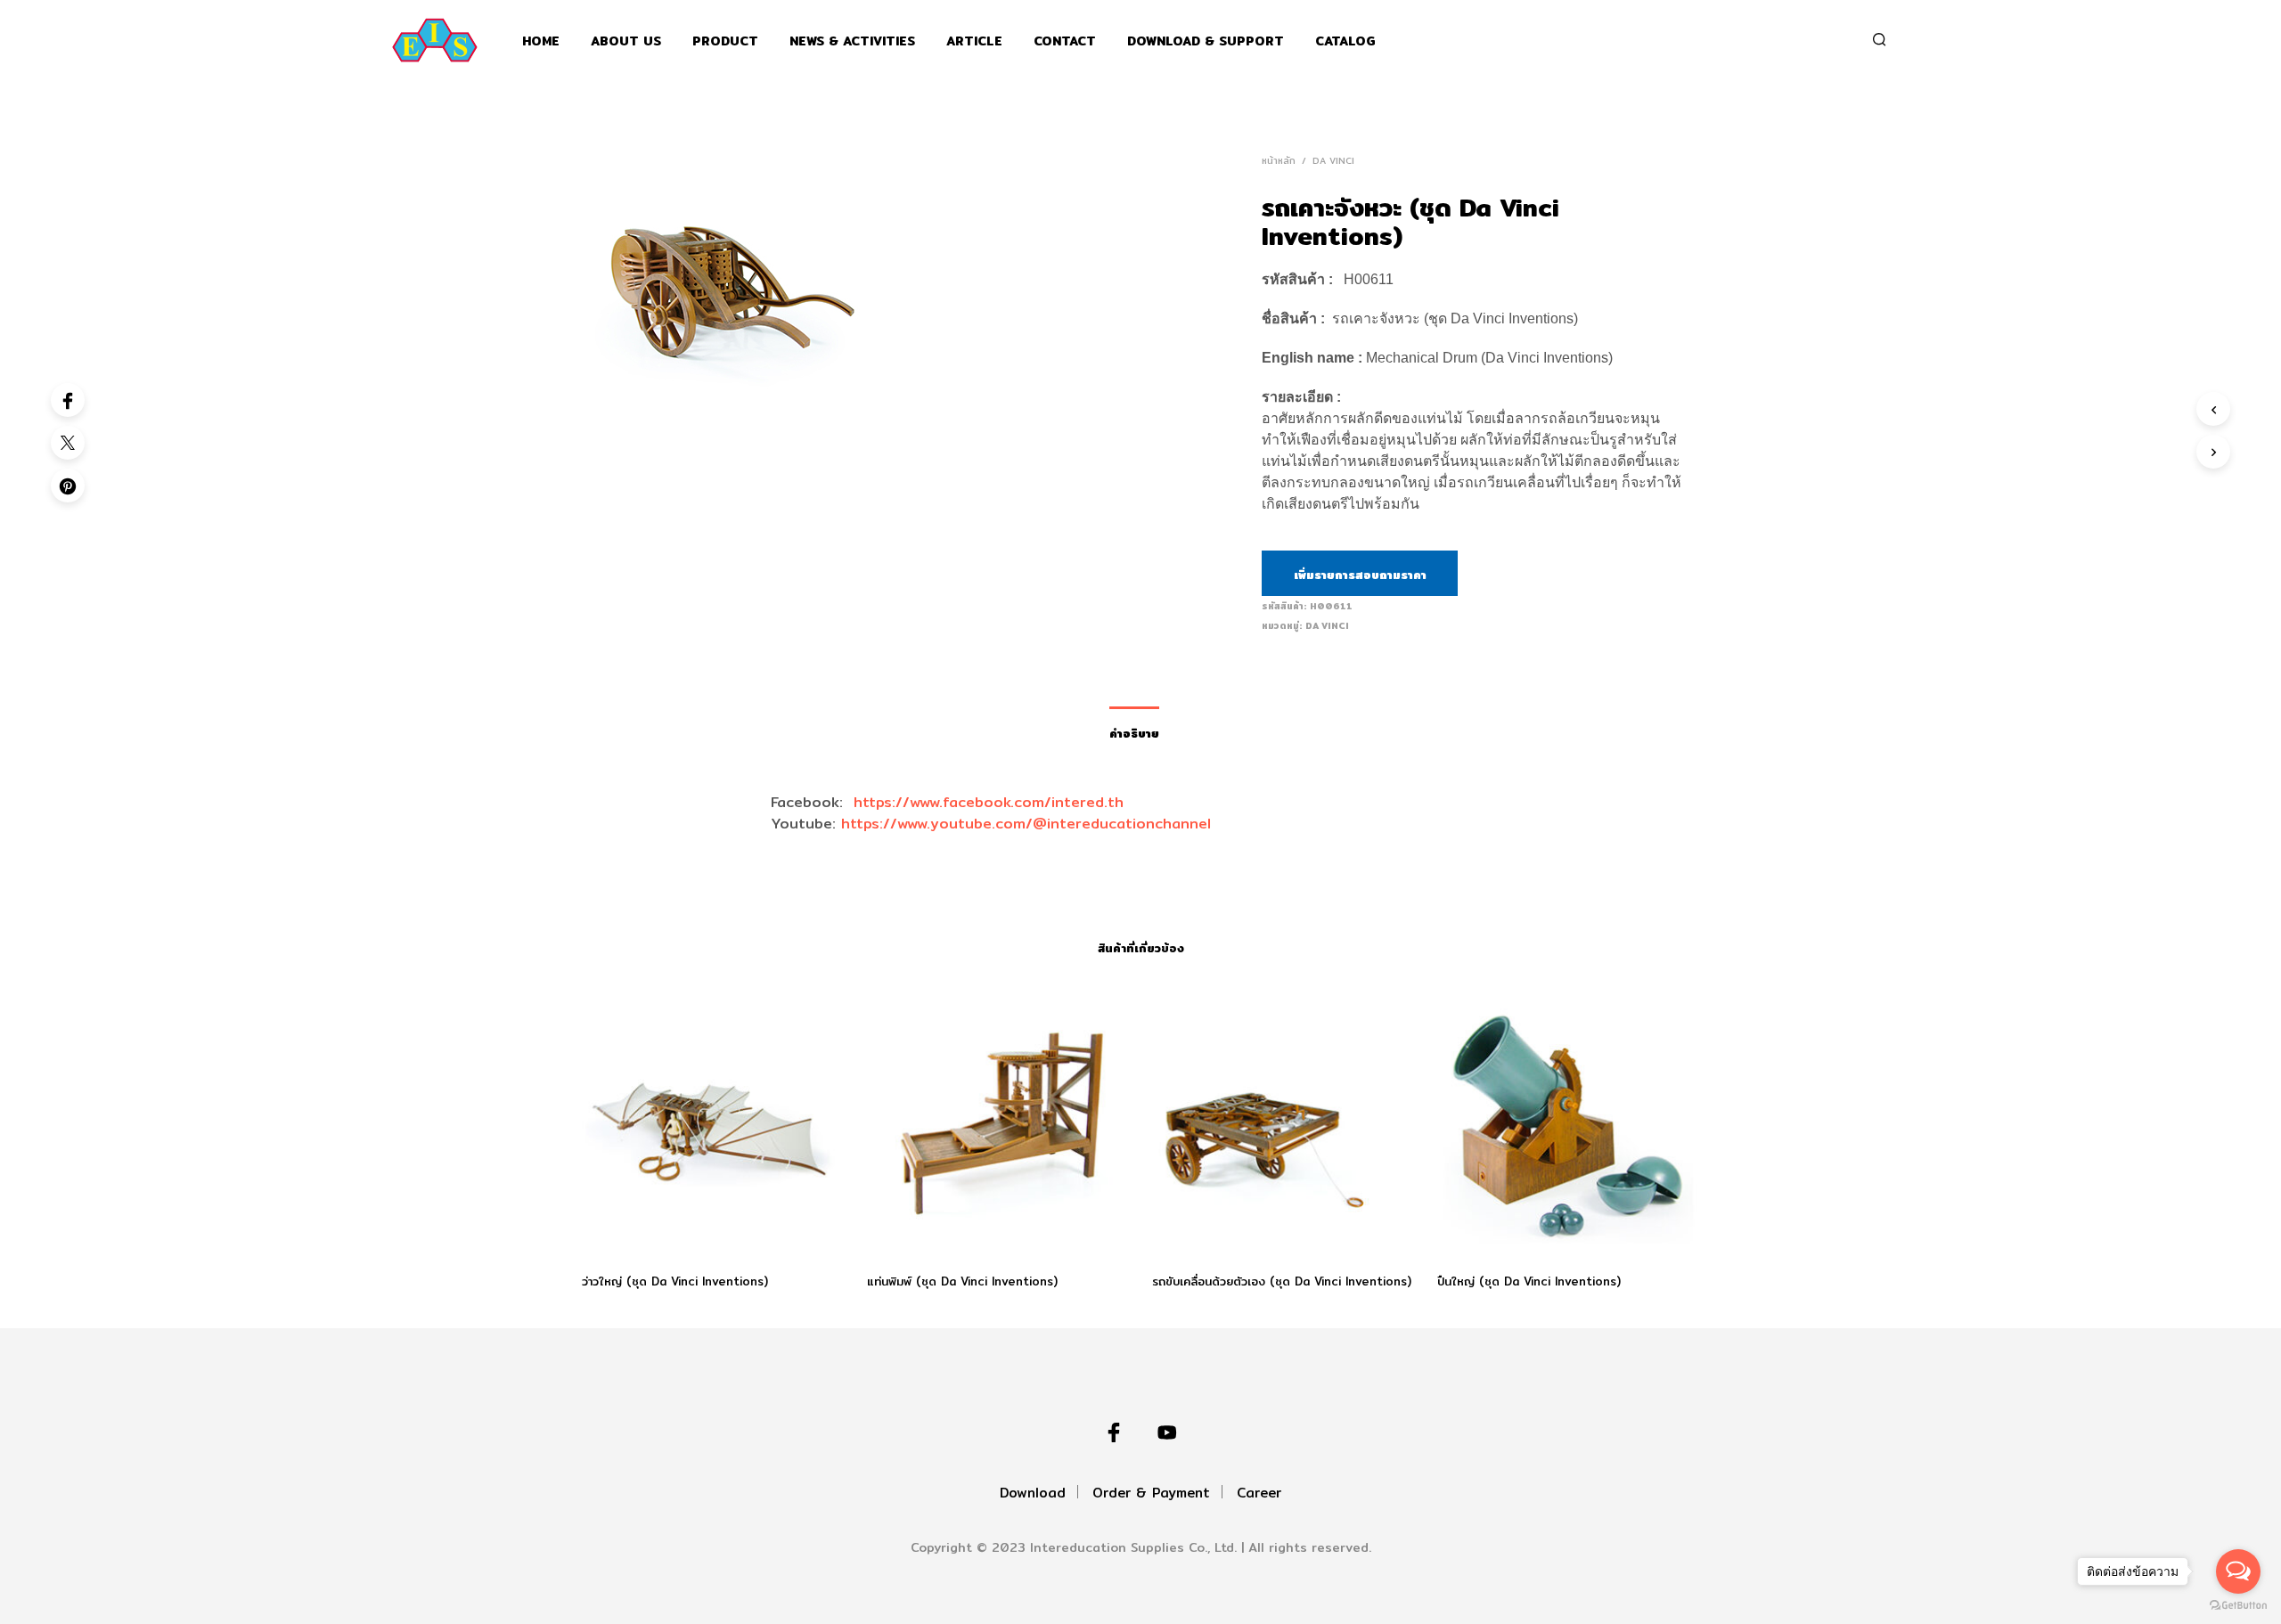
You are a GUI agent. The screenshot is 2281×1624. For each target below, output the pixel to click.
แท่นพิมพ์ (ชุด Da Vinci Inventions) (962, 1281)
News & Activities (852, 41)
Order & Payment (1151, 1493)
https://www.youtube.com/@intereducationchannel (1026, 824)
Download (1033, 1493)
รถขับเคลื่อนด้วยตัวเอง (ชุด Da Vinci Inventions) (1282, 1281)
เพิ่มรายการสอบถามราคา (1360, 575)
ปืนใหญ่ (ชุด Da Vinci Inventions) (1529, 1281)
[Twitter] (68, 443)
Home (541, 41)
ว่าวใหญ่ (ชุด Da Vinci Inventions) (675, 1281)
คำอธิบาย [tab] (1134, 733)
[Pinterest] (68, 486)
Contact (1065, 41)
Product (725, 41)
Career (1259, 1493)
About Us (626, 41)
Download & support (1206, 41)
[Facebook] (68, 400)
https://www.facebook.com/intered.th (989, 802)
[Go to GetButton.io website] (2238, 1606)
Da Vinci (1333, 160)
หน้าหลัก (1279, 160)
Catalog (1345, 41)
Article (974, 41)
